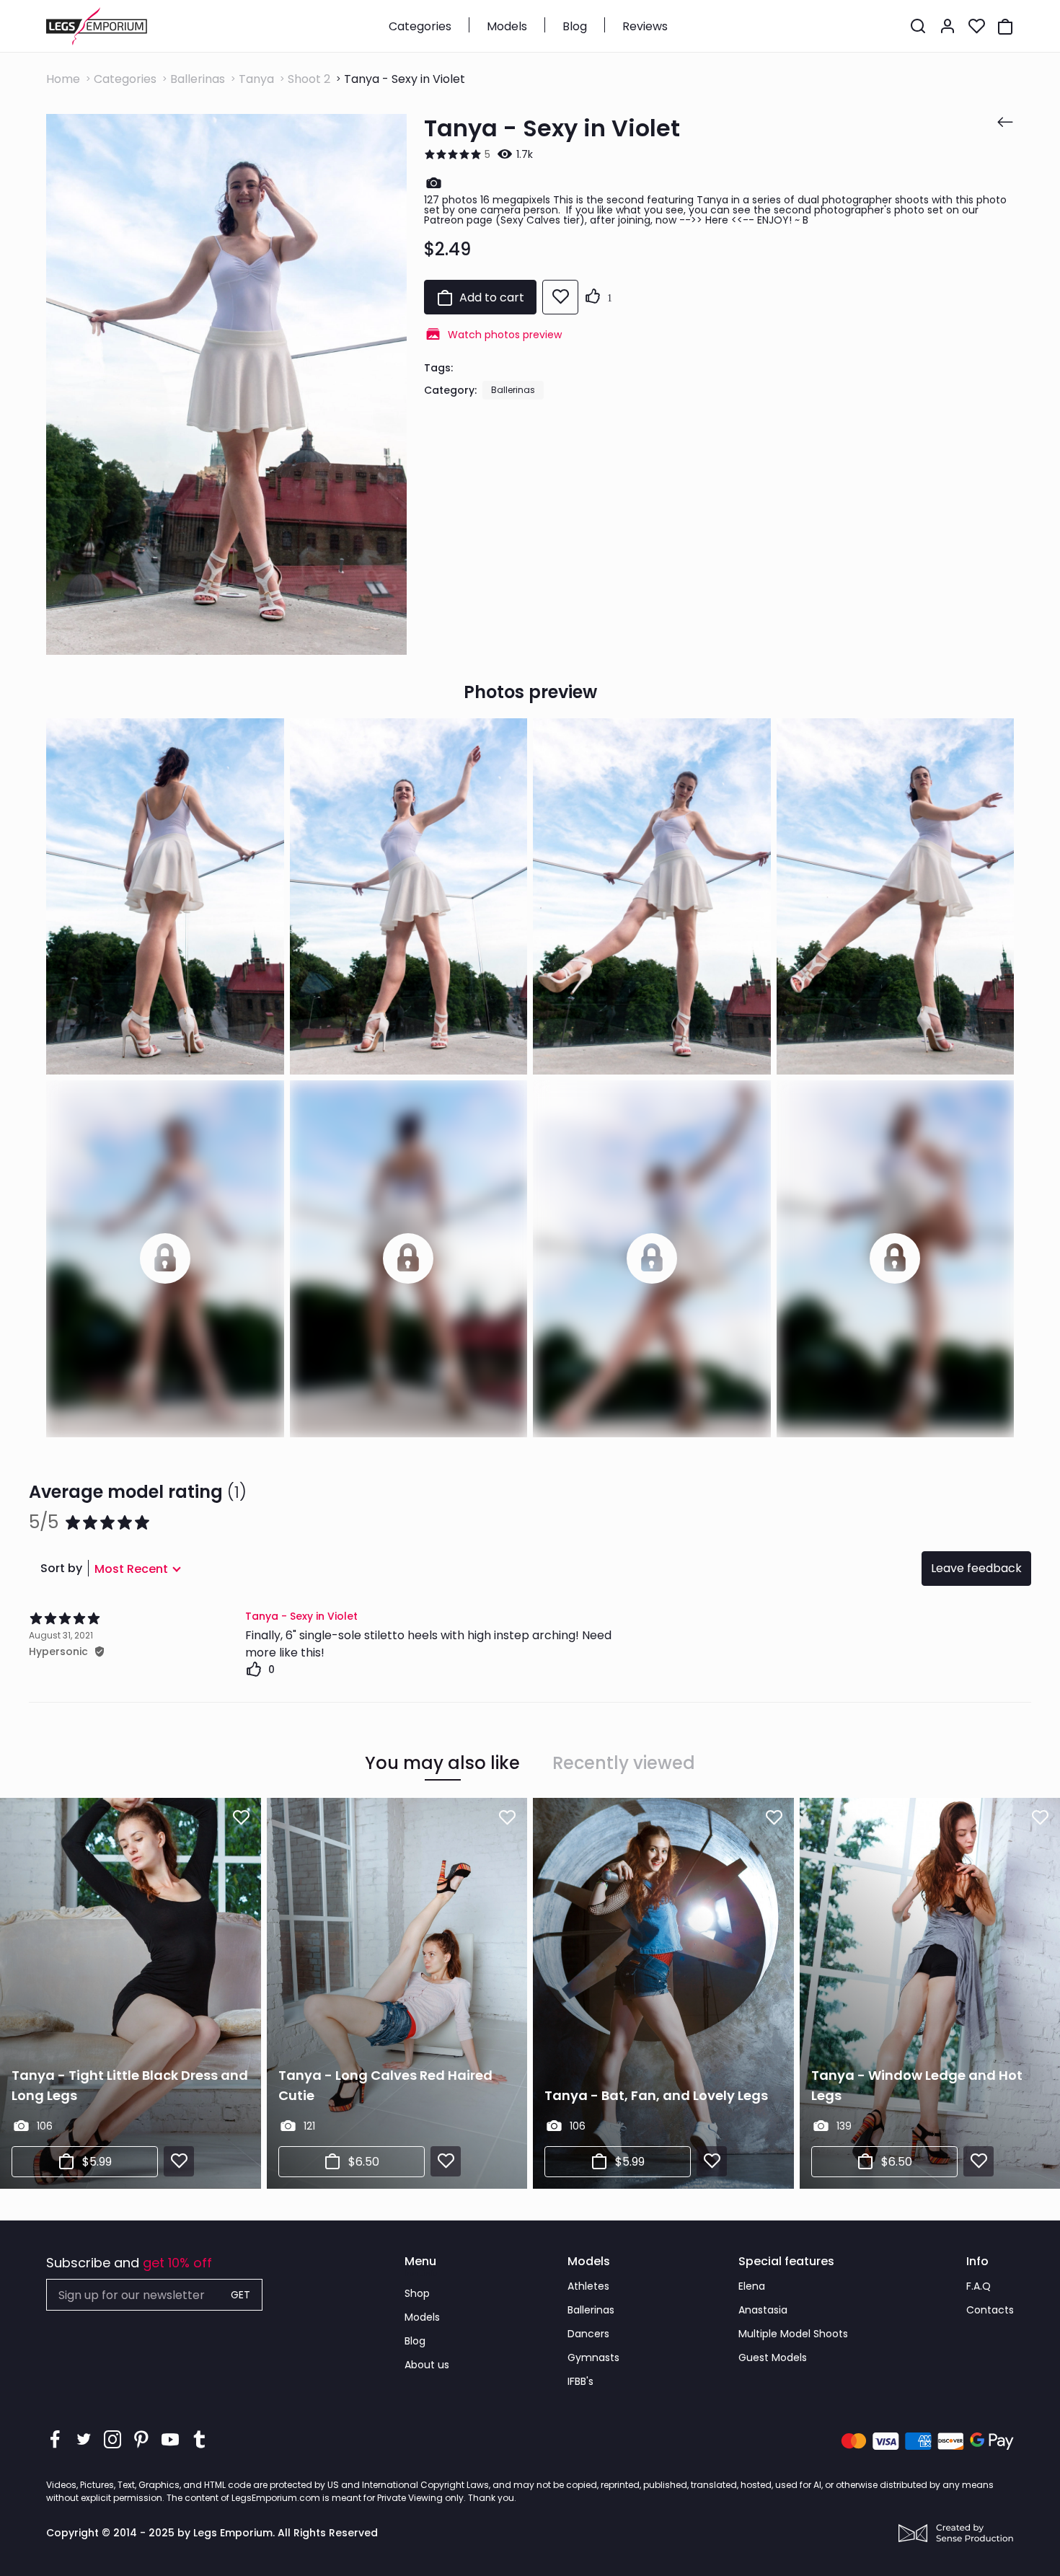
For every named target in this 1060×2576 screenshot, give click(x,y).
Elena (752, 2286)
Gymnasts (593, 2357)
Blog (575, 26)
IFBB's (580, 2381)
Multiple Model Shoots (793, 2334)
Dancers (588, 2334)
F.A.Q (979, 2286)
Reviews (645, 26)
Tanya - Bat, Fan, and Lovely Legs (656, 2095)
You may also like (442, 1763)
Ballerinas (198, 79)
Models (507, 26)
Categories (420, 26)
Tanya (256, 79)
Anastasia (763, 2310)
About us (427, 2365)
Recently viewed (624, 1763)
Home (63, 79)
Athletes (588, 2286)
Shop (417, 2293)
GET (240, 2295)
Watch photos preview (505, 335)
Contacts (990, 2310)
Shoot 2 (309, 79)
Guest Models (773, 2357)
